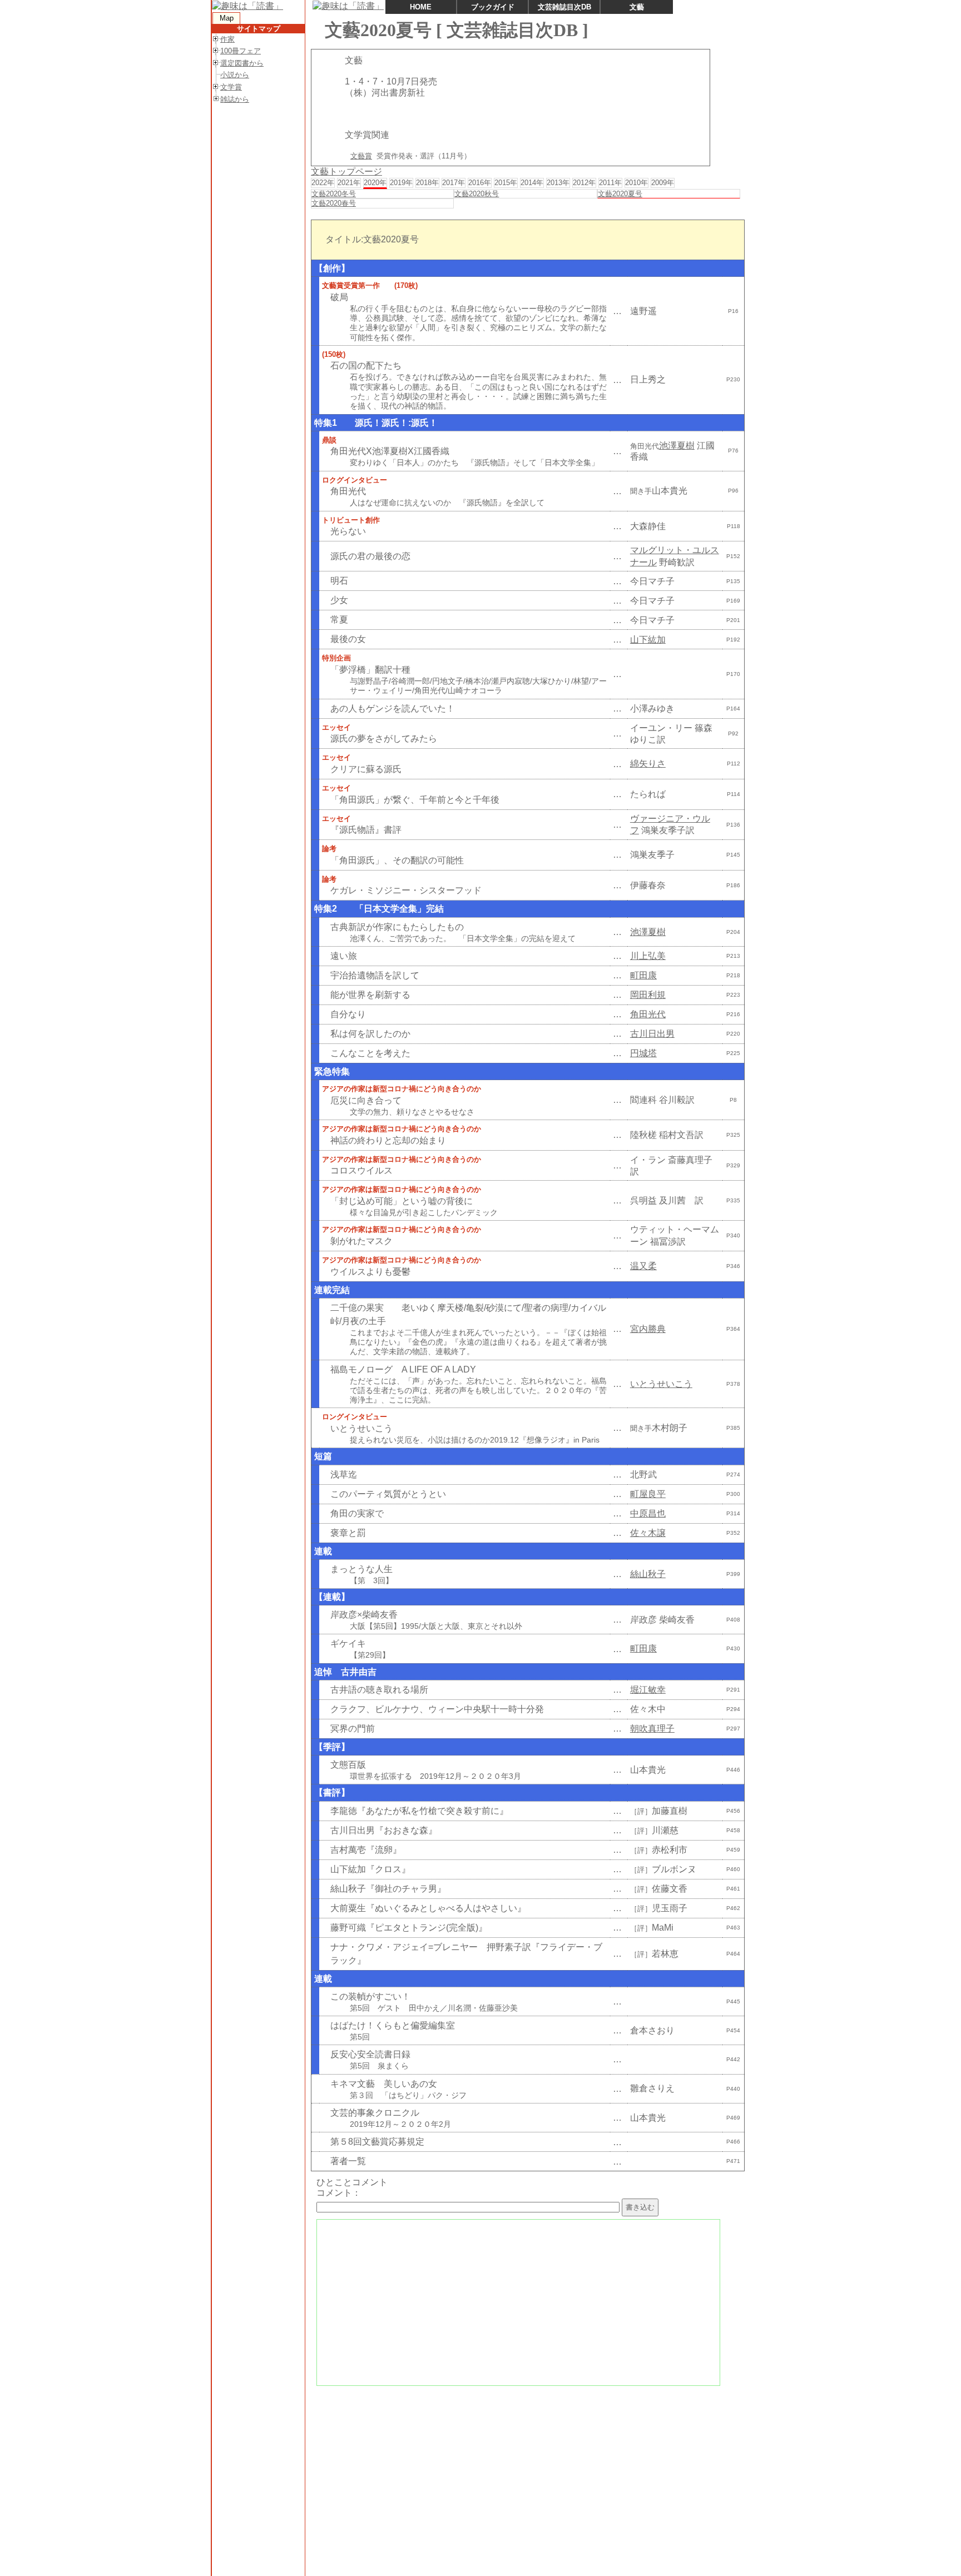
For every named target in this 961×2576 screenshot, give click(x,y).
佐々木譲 (648, 1533)
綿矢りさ (648, 764)
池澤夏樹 (677, 446)
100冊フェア (241, 51)
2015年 (506, 183)
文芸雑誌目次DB (564, 7)
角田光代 (648, 1014)
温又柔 (643, 1266)
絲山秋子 (648, 1574)
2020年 (375, 183)
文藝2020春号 (334, 203)
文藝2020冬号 (334, 194)
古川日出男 (652, 1034)
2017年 (454, 183)
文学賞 (231, 87)
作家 (227, 39)
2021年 (349, 183)
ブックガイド (493, 7)
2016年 (480, 183)
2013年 (558, 183)
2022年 (323, 183)
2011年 (610, 183)
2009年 (663, 183)
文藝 (637, 7)
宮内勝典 (648, 1329)
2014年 (532, 183)
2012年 (584, 183)
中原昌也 (648, 1513)
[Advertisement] (526, 2470)
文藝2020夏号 (620, 194)
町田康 (643, 975)
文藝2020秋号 (477, 194)
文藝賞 (361, 156)
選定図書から (242, 63)
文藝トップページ (346, 171)
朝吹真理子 (652, 1729)
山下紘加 (648, 640)
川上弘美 (648, 956)
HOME (421, 7)
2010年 (636, 183)
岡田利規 (648, 995)
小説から (235, 75)
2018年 (427, 183)
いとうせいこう (661, 1384)
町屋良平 (648, 1494)
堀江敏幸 (648, 1690)
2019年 (401, 183)
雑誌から (235, 99)
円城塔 (643, 1053)
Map (227, 18)
